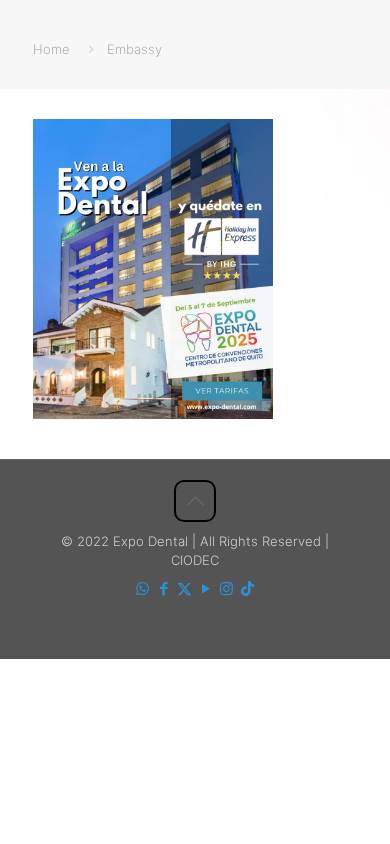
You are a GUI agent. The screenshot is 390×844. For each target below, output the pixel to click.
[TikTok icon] (247, 588)
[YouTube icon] (205, 588)
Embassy (134, 49)
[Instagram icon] (226, 588)
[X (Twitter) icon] (184, 588)
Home (51, 49)
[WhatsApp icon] (142, 588)
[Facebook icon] (163, 588)
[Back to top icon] (195, 501)
